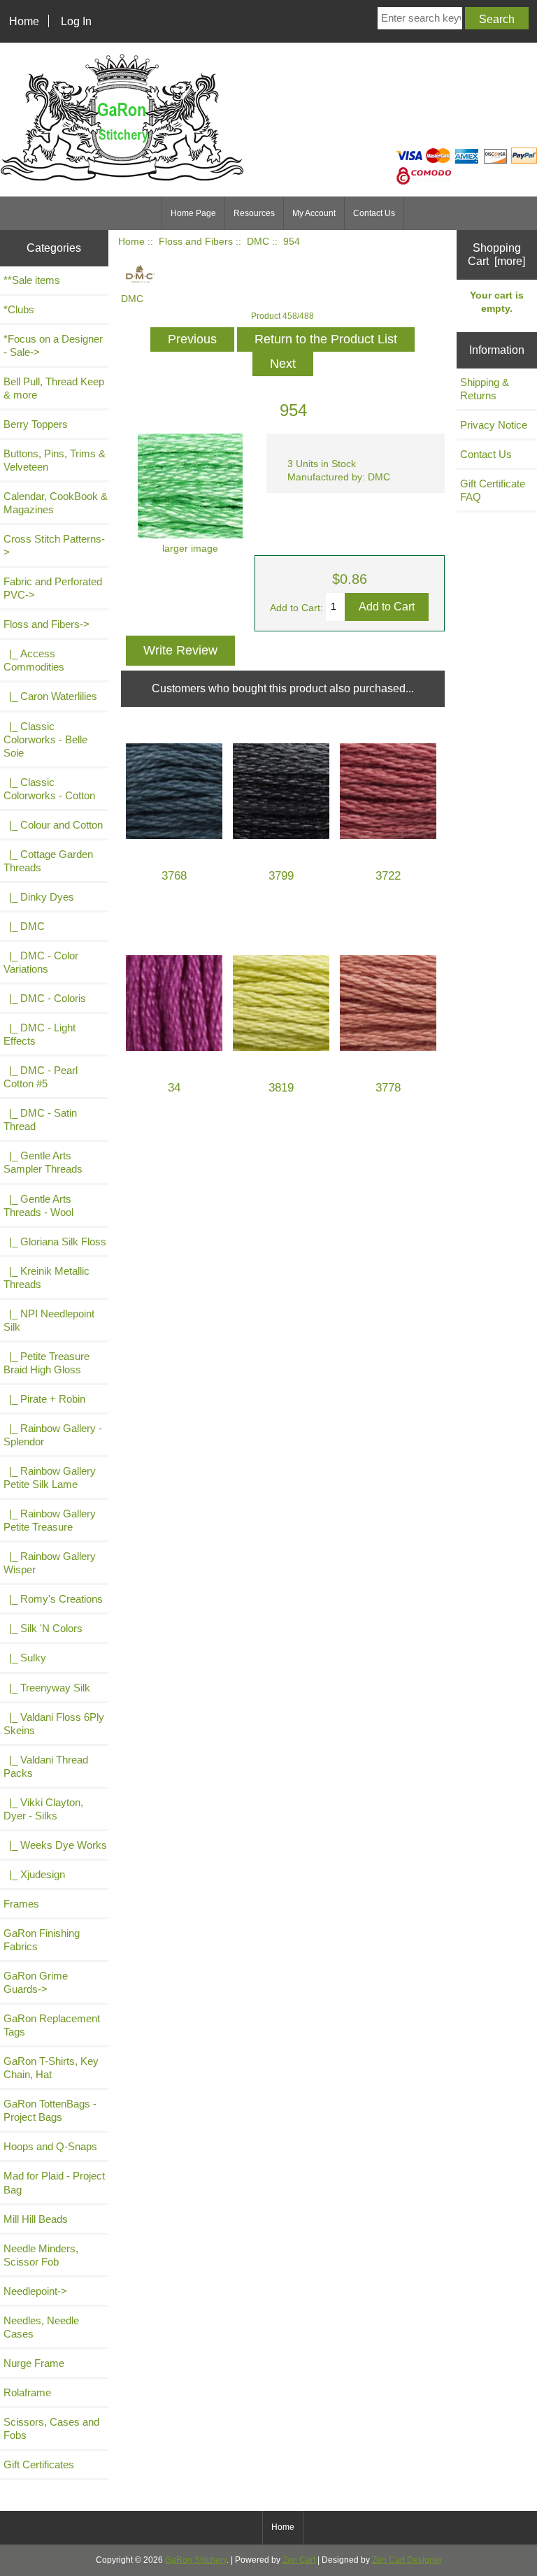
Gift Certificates (39, 2464)
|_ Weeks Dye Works (55, 1845)
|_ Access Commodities (34, 660)
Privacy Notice (494, 425)
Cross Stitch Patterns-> (54, 545)
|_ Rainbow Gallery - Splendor (53, 1435)
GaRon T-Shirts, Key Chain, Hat (51, 2068)
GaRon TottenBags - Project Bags (50, 2110)
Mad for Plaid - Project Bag (54, 2182)
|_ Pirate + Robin (44, 1399)
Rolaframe (27, 2392)
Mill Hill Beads (36, 2219)
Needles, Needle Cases (41, 2327)
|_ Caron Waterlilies (50, 696)
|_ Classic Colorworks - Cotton (49, 789)
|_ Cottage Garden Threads (48, 861)
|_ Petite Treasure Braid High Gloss (46, 1363)
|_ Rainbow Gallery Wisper (50, 1563)
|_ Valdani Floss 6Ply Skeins (54, 1724)
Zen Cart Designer (407, 2560)
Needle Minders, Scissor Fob (41, 2255)
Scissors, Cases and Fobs (51, 2428)
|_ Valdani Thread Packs (46, 1766)
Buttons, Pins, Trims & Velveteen (55, 460)
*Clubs (19, 309)
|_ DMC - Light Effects (40, 1034)
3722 (388, 876)
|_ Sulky (25, 1658)
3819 (281, 1088)
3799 (281, 876)
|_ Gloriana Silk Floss (55, 1242)
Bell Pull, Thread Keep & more (54, 388)
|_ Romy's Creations (53, 1599)
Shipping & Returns (485, 389)
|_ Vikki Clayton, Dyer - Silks (43, 1809)
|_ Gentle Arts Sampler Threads (43, 1162)
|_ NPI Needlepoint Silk (49, 1320)
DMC (258, 242)
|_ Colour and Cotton (53, 825)
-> (46, 624)
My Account (314, 213)
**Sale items (32, 280)
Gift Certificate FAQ (493, 490)
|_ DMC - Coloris (45, 998)
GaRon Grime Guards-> (36, 1982)
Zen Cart (299, 2560)
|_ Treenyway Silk (47, 1688)
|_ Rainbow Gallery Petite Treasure (50, 1520)
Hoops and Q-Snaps (50, 2146)
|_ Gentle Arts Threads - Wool (38, 1205)
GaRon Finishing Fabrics (42, 1940)
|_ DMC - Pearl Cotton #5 (41, 1077)
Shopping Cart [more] (496, 254)
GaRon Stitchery (196, 2560)
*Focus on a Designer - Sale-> (53, 345)
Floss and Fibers (196, 242)
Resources (254, 213)
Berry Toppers (36, 424)
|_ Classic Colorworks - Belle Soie (45, 739)
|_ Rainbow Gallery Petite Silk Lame (50, 1477)
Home (24, 21)
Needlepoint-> (35, 2291)
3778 (388, 1088)
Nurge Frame (34, 2363)
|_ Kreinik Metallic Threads (46, 1278)
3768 (174, 876)
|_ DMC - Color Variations (41, 962)
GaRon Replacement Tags (52, 2025)
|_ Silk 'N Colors (43, 1628)
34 (174, 1088)
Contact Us (374, 213)
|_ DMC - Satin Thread (40, 1119)
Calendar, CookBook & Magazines (56, 503)
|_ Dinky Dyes (39, 897)
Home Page (193, 213)
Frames (21, 1904)
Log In (76, 21)
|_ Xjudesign (34, 1874)
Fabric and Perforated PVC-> (53, 588)
